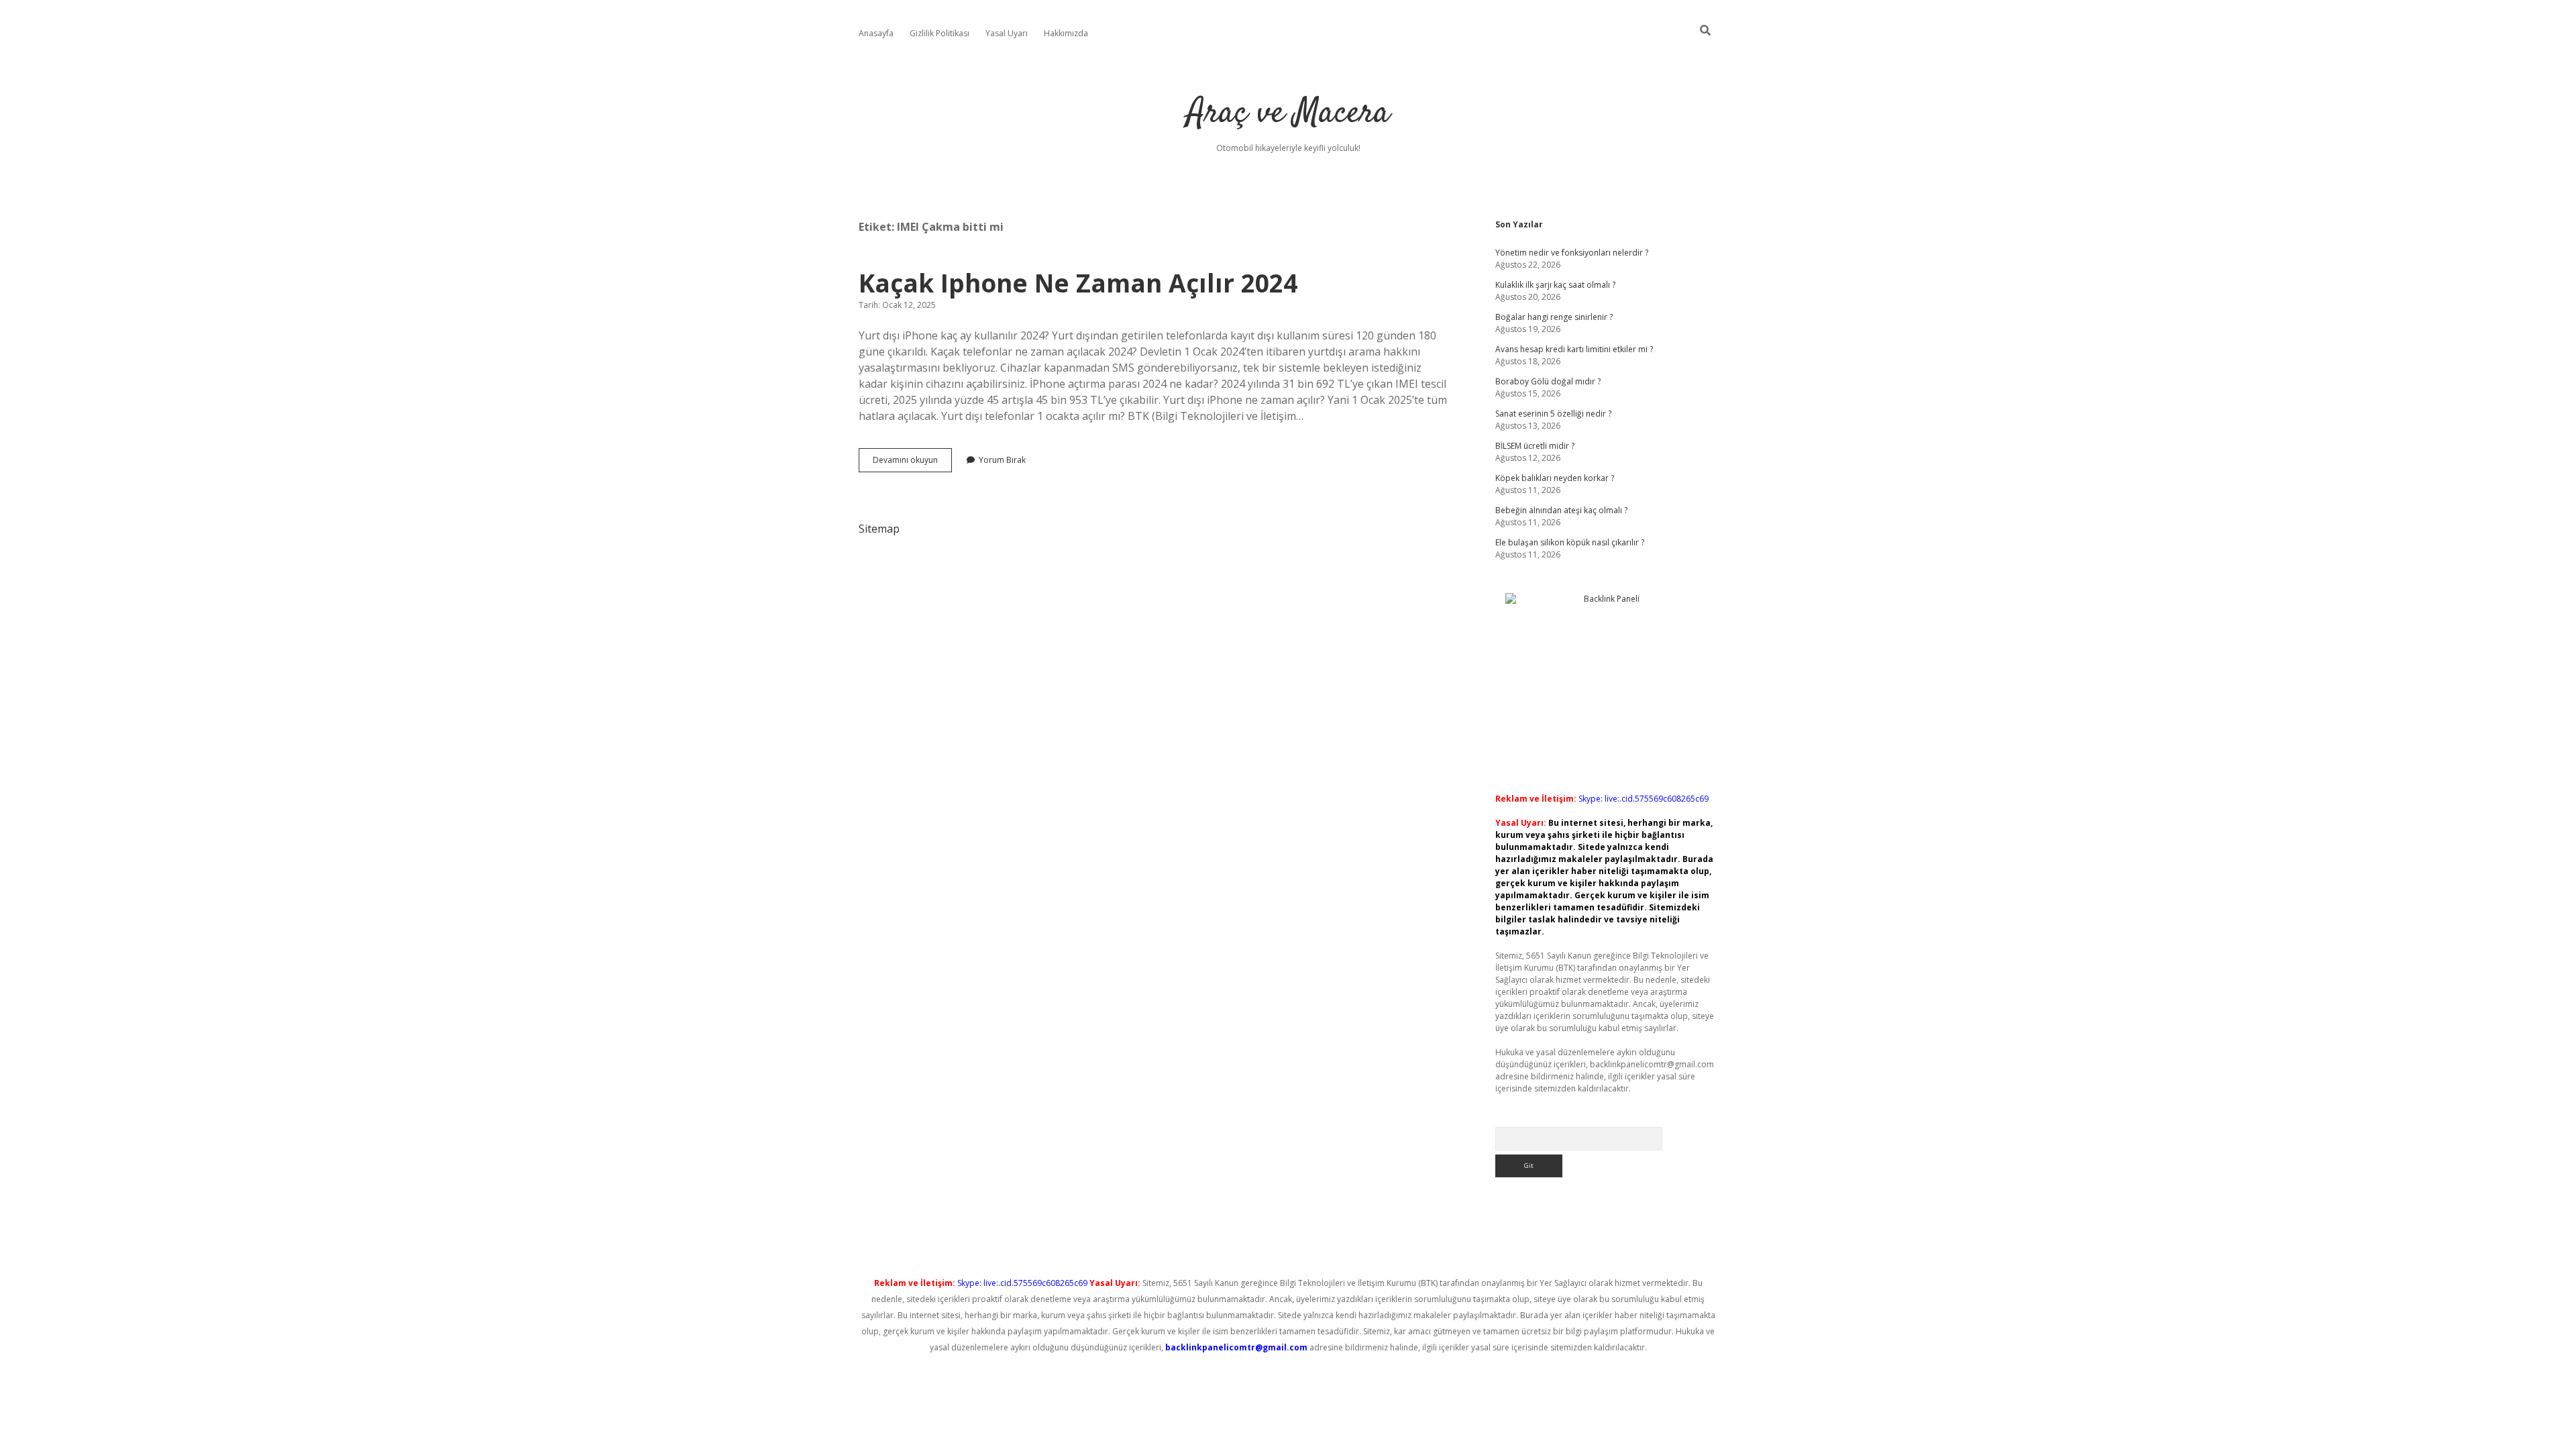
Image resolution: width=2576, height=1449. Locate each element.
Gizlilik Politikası (940, 33)
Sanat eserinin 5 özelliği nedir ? (1553, 414)
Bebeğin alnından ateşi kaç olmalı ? (1561, 510)
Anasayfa (876, 33)
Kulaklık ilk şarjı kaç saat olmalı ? (1555, 285)
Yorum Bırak (1002, 460)
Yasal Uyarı (1007, 33)
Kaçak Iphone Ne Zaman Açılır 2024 (1078, 283)
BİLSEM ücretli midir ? (1535, 446)
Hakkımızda (1066, 33)
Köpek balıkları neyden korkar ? (1555, 478)
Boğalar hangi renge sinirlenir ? (1554, 317)
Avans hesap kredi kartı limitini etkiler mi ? (1574, 349)
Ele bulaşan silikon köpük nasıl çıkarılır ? (1570, 542)
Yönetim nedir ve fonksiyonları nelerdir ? (1572, 253)
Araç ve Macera (1288, 114)
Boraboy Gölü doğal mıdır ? (1548, 381)
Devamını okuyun (912, 463)
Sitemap (879, 529)
